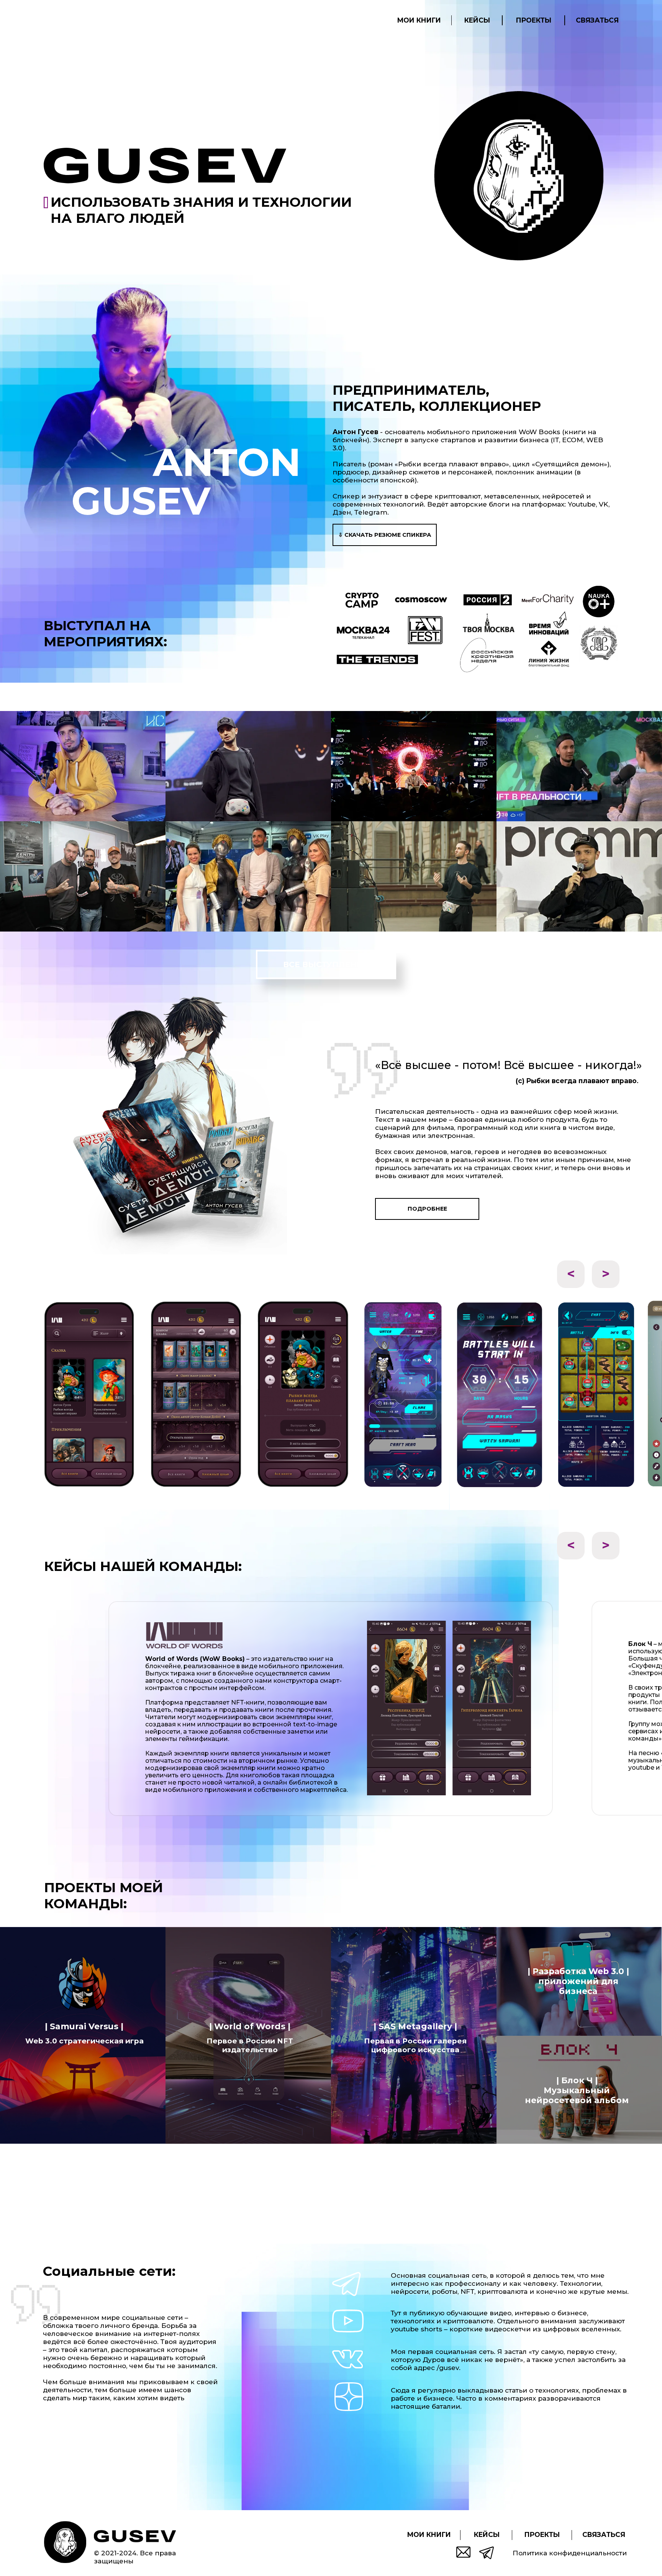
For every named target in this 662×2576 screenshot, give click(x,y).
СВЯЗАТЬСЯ (597, 20)
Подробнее (427, 1209)
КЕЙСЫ (477, 20)
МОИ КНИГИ (419, 20)
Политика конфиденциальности (570, 2553)
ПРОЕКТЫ (534, 20)
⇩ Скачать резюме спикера (385, 535)
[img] (135, 2536)
